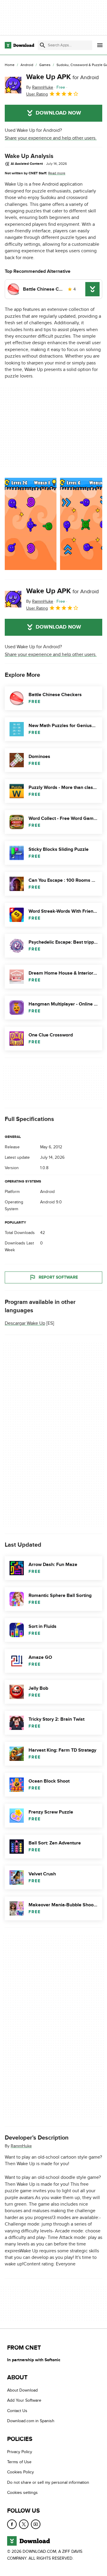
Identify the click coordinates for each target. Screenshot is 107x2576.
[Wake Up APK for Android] (13, 85)
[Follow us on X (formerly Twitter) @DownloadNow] (24, 2524)
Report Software (58, 1277)
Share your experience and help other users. (51, 138)
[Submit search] (43, 45)
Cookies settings (22, 2493)
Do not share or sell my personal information (48, 2482)
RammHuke (21, 2146)
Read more (57, 173)
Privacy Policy (20, 2451)
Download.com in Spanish (31, 2421)
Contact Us (17, 2410)
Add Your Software (24, 2400)
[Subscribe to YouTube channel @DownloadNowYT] (36, 2524)
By (40, 87)
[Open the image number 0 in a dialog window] (31, 524)
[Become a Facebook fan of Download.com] (12, 2524)
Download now (58, 113)
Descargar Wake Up (25, 1323)
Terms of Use (19, 2462)
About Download (22, 2390)
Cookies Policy (21, 2472)
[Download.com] (19, 45)
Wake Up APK (62, 77)
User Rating (37, 94)
